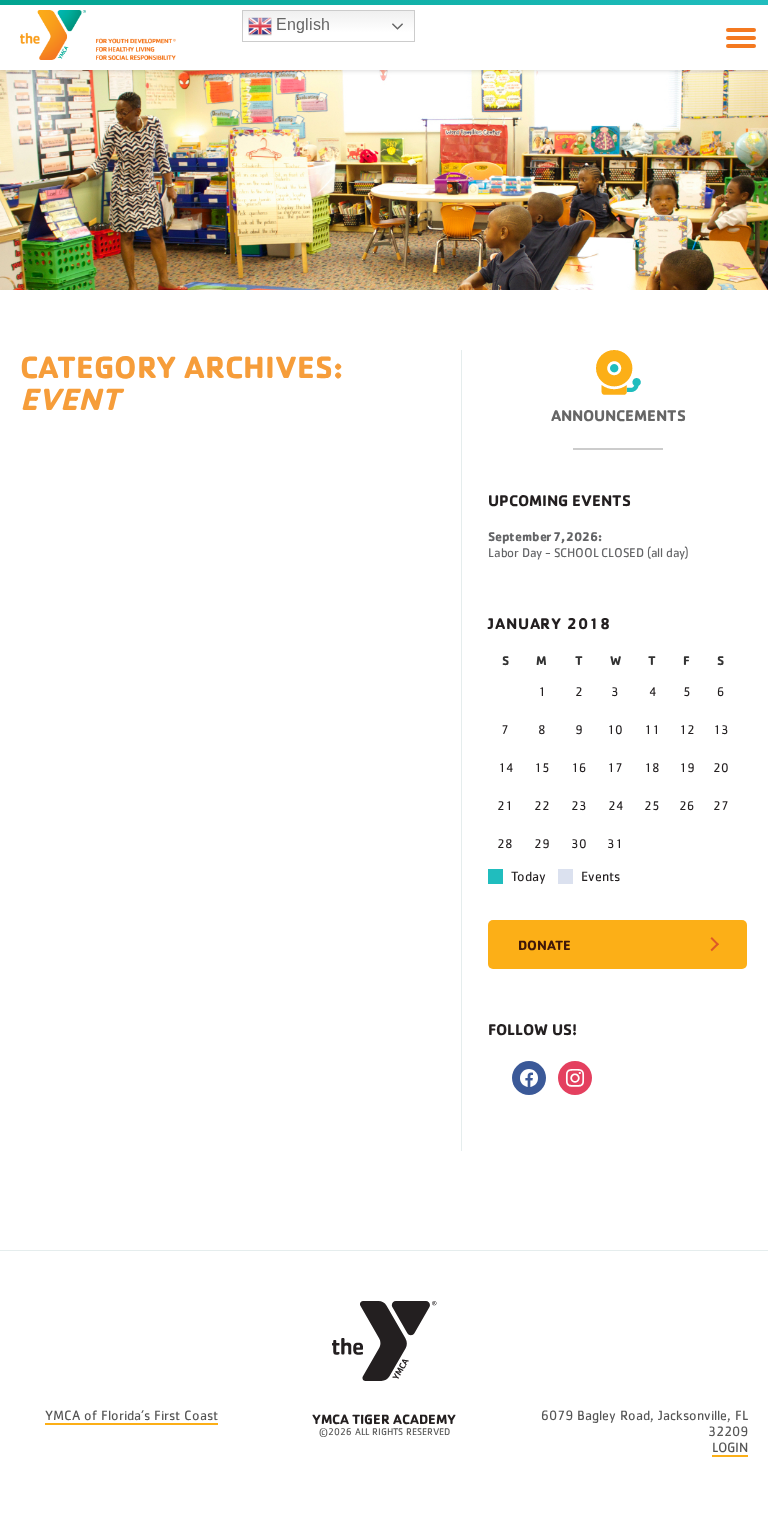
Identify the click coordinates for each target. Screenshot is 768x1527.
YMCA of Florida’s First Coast (131, 1416)
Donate (544, 944)
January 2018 (549, 623)
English (301, 24)
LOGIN (730, 1448)
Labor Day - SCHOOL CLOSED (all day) (588, 553)
